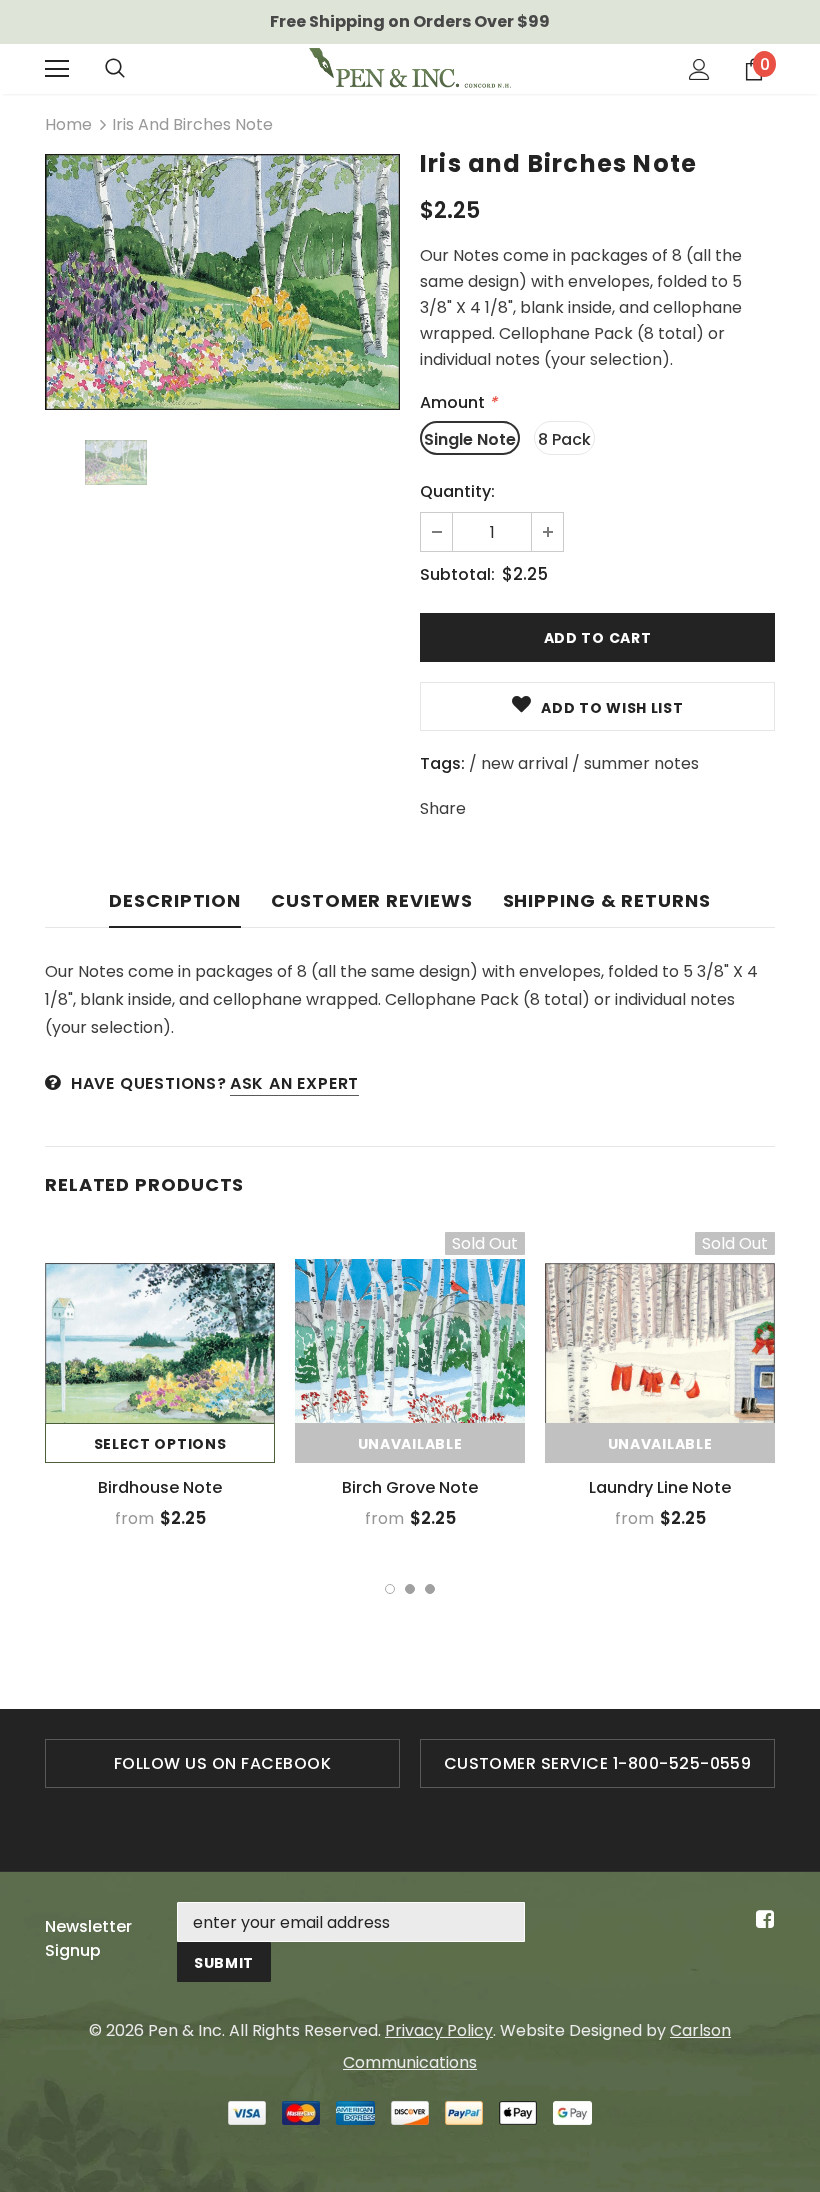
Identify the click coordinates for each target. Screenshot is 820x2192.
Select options (160, 1444)
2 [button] (410, 1589)
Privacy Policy (439, 2030)
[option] (222, 282)
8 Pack (564, 439)
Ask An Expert (294, 1083)
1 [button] (390, 1589)
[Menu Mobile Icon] (57, 69)
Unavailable (410, 1444)
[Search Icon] (115, 69)
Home (68, 124)
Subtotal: (457, 574)
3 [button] (430, 1589)
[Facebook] (761, 1920)
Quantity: (457, 491)
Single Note (470, 439)
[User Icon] (699, 69)
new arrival (524, 763)
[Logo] (410, 68)
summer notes (641, 763)
